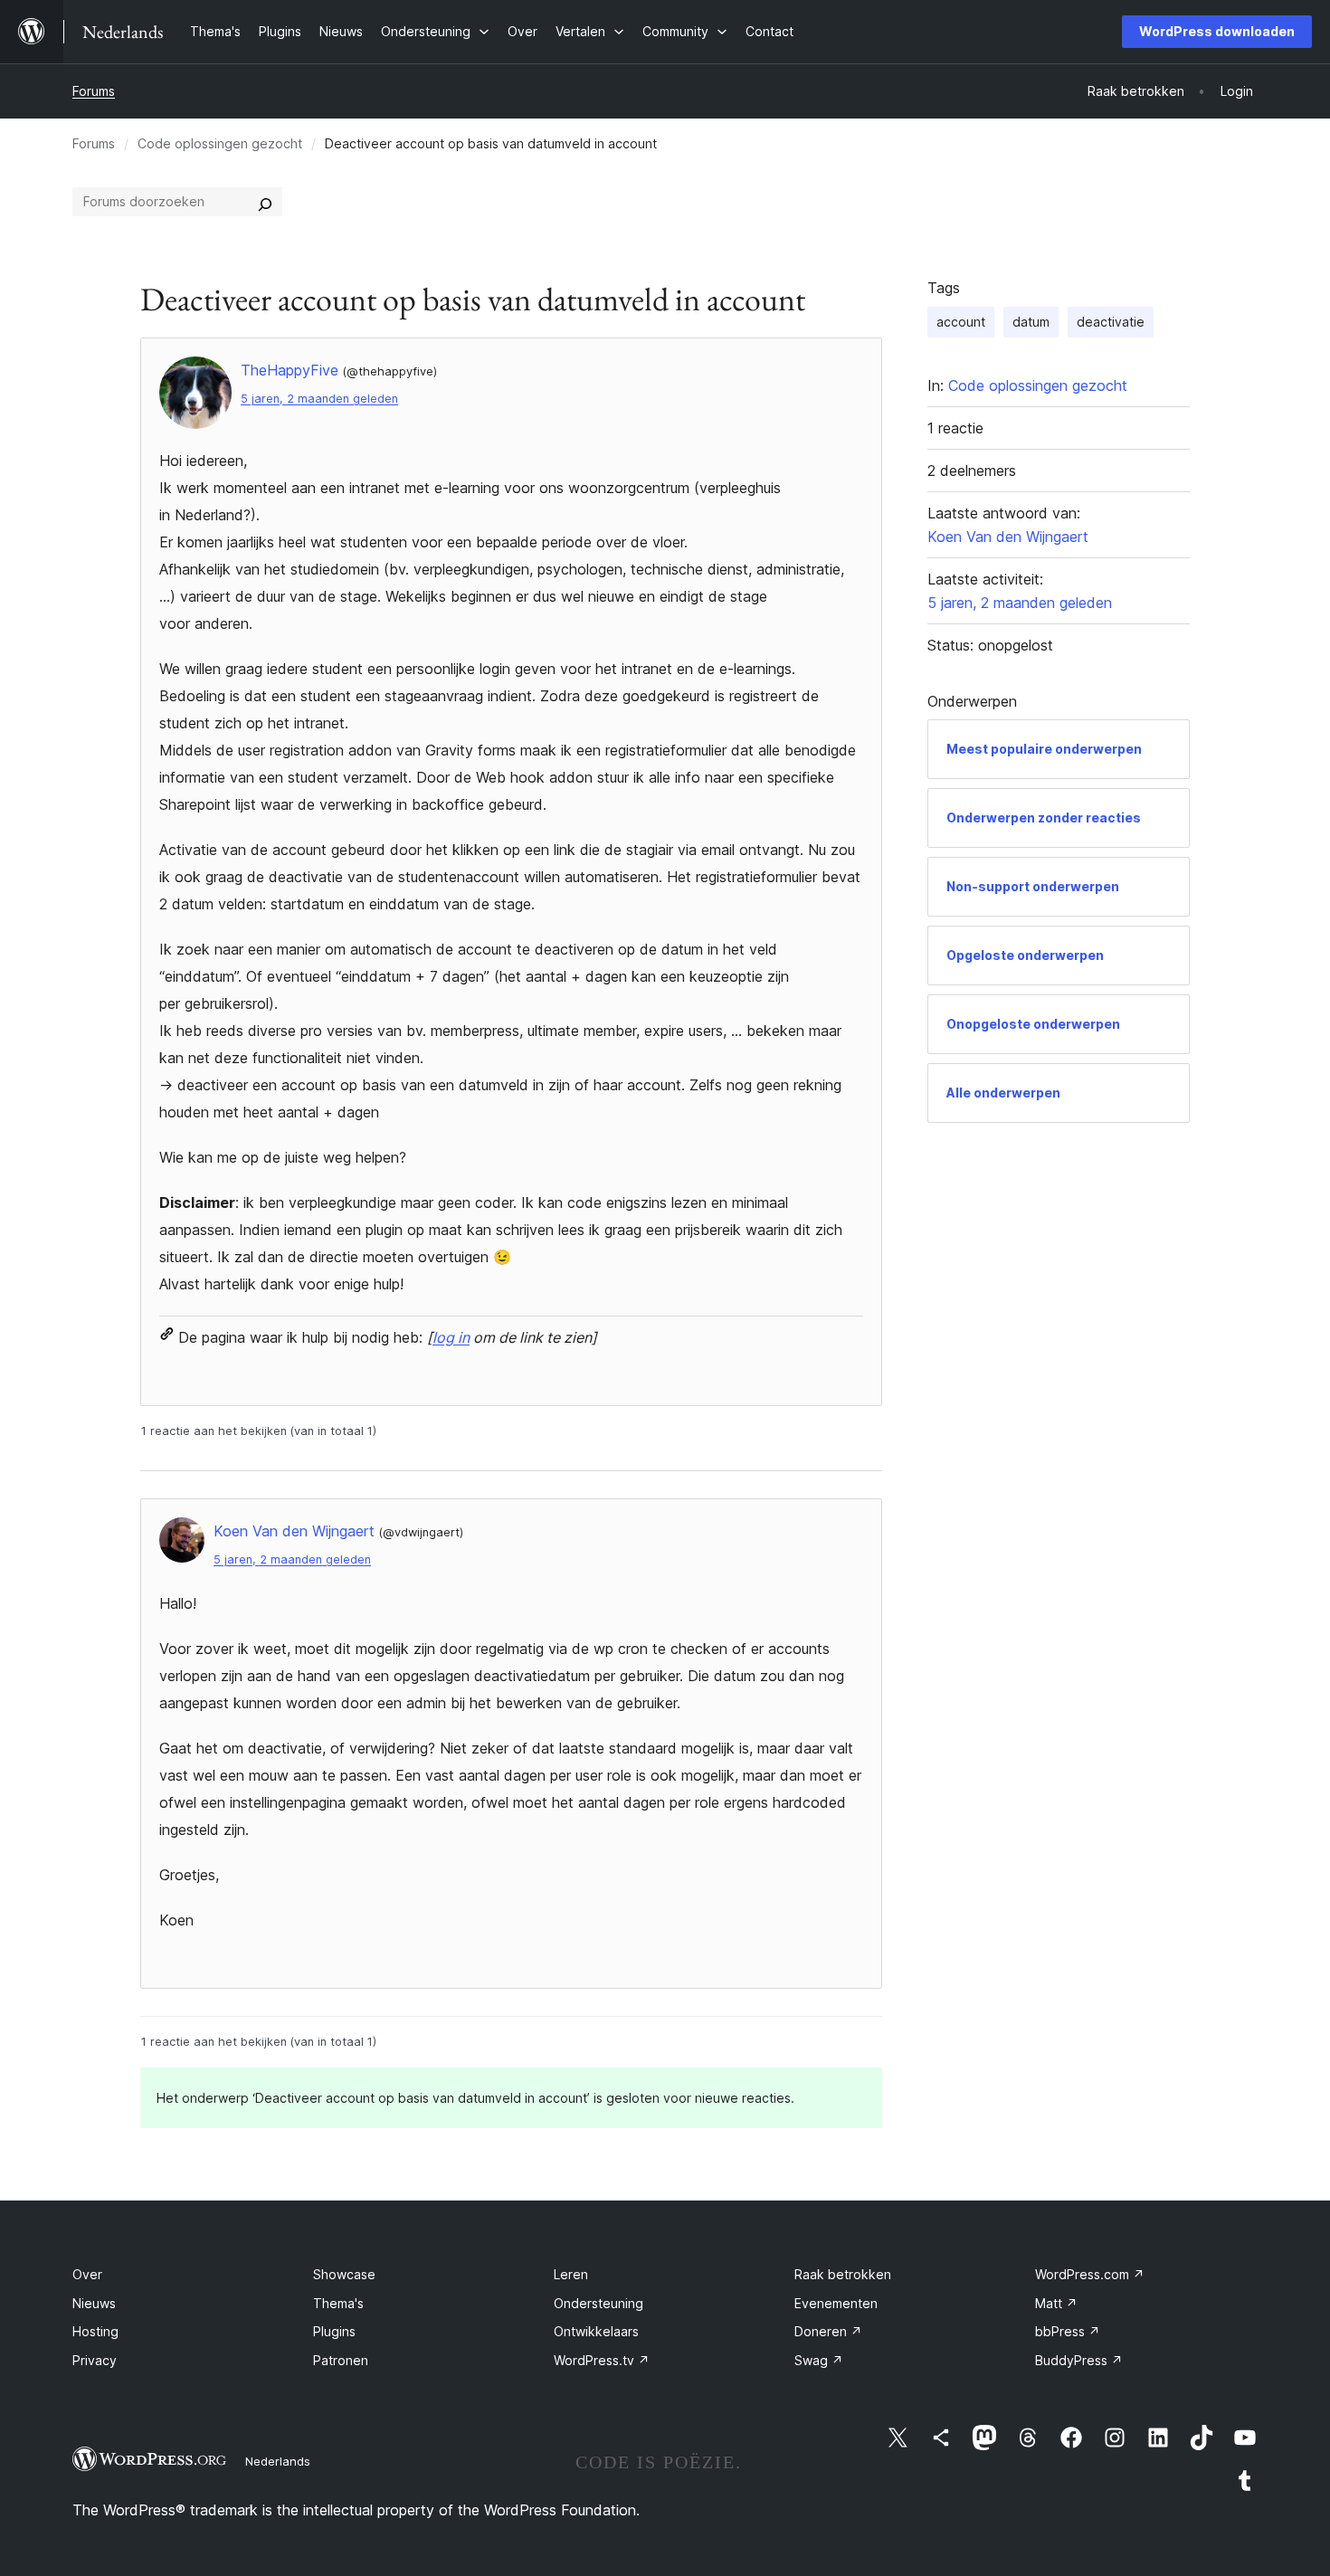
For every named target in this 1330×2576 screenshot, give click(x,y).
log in (451, 1337)
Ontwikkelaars (596, 2331)
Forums (94, 91)
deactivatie (1111, 322)
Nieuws (94, 2303)
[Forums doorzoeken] (265, 202)
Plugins (334, 2331)
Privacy (95, 2360)
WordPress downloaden (1217, 31)
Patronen (341, 2360)
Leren (571, 2274)
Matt (1056, 2303)
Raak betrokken (843, 2274)
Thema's (338, 2303)
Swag (819, 2360)
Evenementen (836, 2303)
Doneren (828, 2331)
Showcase (344, 2274)
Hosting (95, 2331)
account (961, 322)
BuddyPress (1079, 2360)
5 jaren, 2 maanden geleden (319, 399)
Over (87, 2274)
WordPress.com (1090, 2274)
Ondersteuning (598, 2303)
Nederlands (278, 2461)
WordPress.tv (602, 2360)
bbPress (1068, 2331)
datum (1031, 322)
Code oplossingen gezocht (220, 143)
